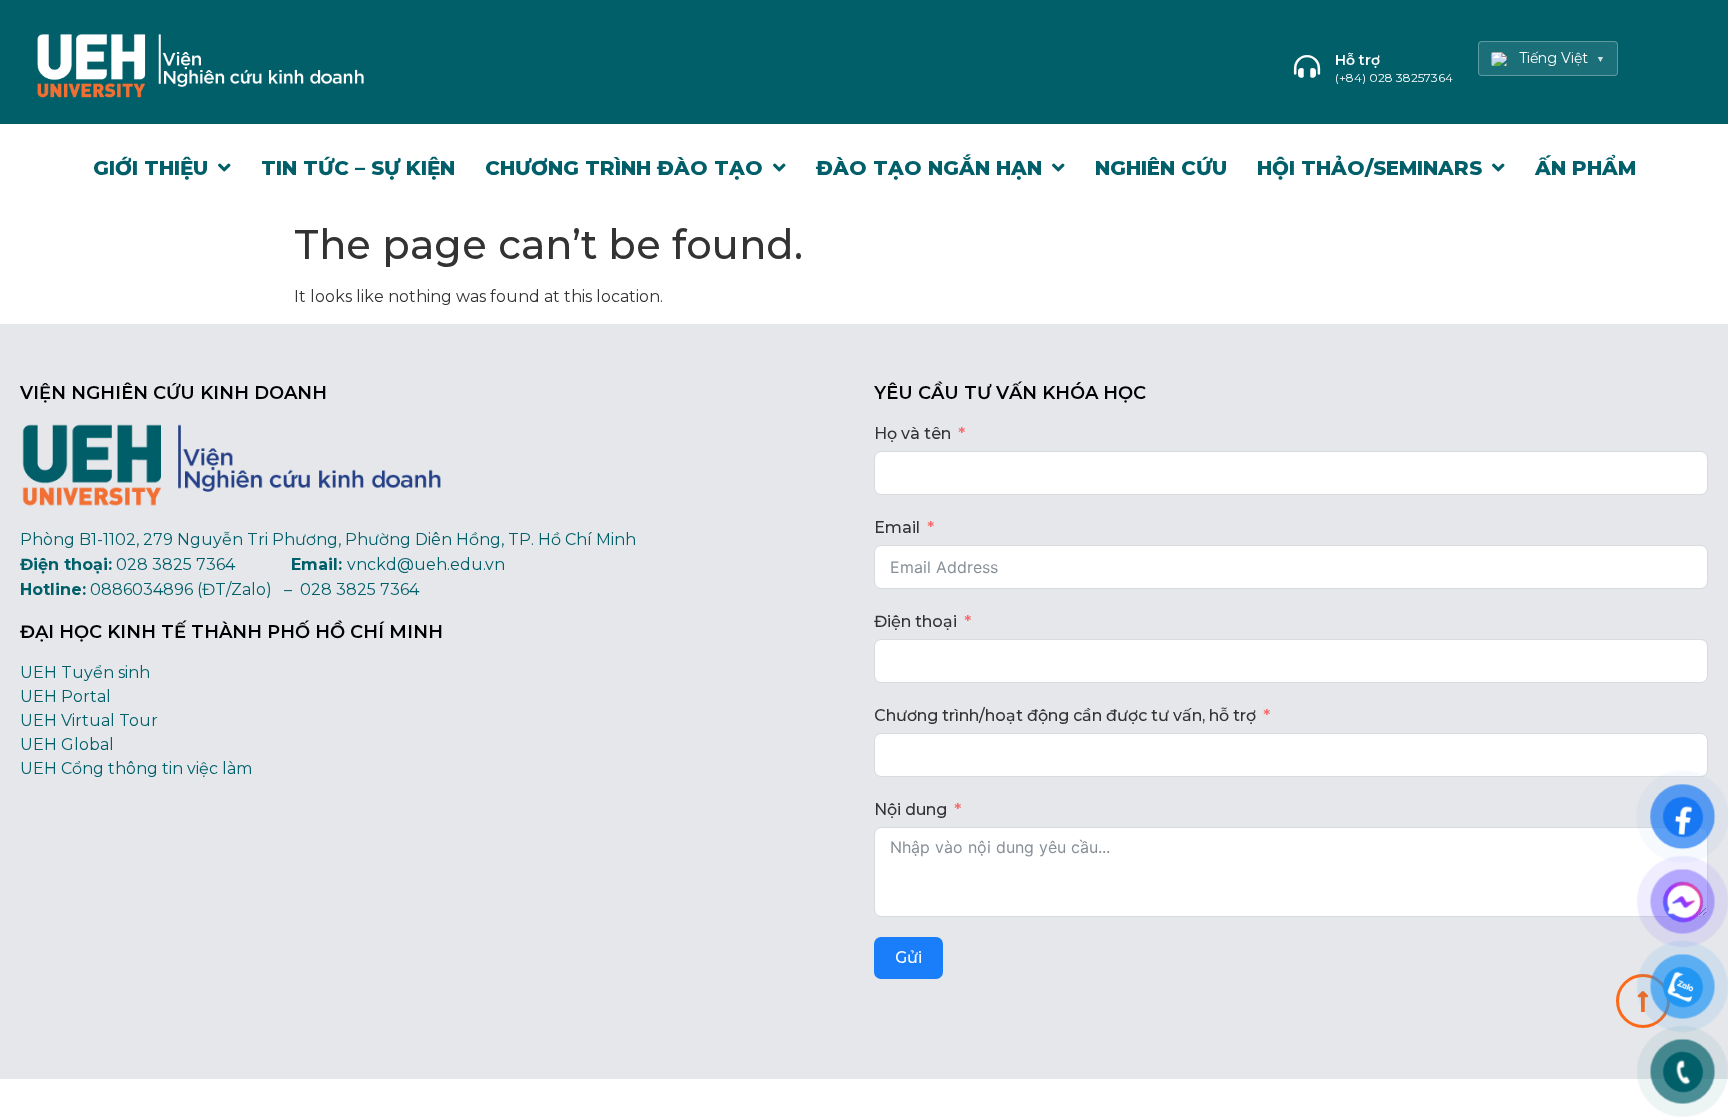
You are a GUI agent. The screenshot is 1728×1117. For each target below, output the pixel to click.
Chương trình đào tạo (624, 168)
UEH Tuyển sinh (85, 672)
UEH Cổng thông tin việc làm (136, 768)
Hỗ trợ (1357, 60)
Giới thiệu (150, 168)
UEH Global (67, 744)
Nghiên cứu (1161, 168)
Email (897, 527)
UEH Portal (65, 696)
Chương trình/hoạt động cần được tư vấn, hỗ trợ (1065, 715)
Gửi (908, 957)
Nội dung (910, 809)
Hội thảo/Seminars (1369, 168)
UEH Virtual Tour (89, 720)
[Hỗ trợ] (1307, 66)
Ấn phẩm (1585, 168)
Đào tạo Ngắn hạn (929, 168)
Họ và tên (912, 433)
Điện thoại (915, 621)
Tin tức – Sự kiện (358, 168)
